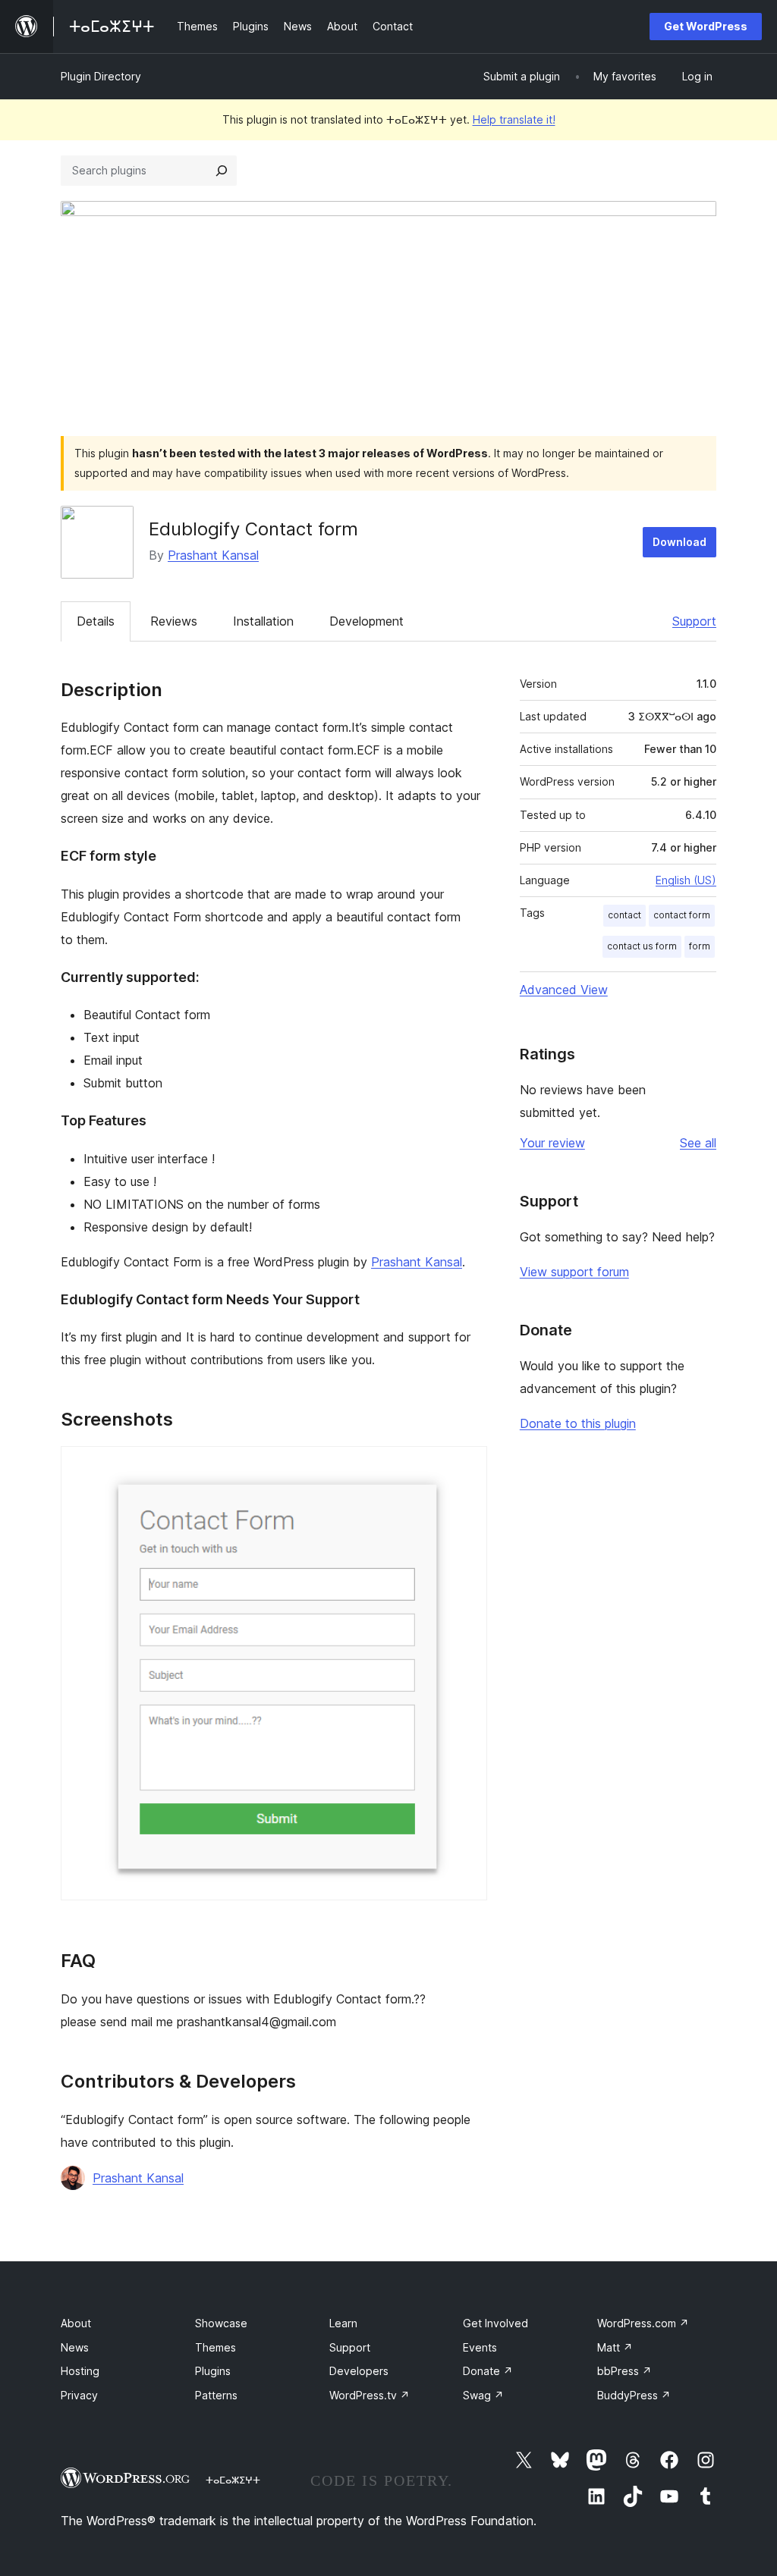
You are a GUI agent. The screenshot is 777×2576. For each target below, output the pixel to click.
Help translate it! (514, 119)
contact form (682, 915)
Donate (488, 2371)
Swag (483, 2395)
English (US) (686, 880)
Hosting (80, 2371)
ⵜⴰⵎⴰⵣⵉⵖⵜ (233, 2480)
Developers (359, 2371)
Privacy (79, 2395)
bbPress (624, 2371)
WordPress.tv (370, 2395)
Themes (215, 2347)
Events (480, 2347)
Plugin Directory (101, 76)
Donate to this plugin (578, 1423)
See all (698, 1143)
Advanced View (564, 990)
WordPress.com (643, 2323)
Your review (552, 1143)
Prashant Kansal (213, 555)
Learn (343, 2323)
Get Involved (495, 2323)
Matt (615, 2347)
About (76, 2323)
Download (679, 542)
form (700, 946)
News (75, 2347)
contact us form (642, 946)
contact (624, 915)
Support (694, 621)
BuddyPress (634, 2395)
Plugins (213, 2371)
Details (96, 621)
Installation (263, 621)
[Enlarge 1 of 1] (467, 1467)
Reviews (174, 621)
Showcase (221, 2323)
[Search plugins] (222, 171)
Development (366, 621)
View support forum (574, 1272)
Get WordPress (706, 26)
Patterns (216, 2395)
